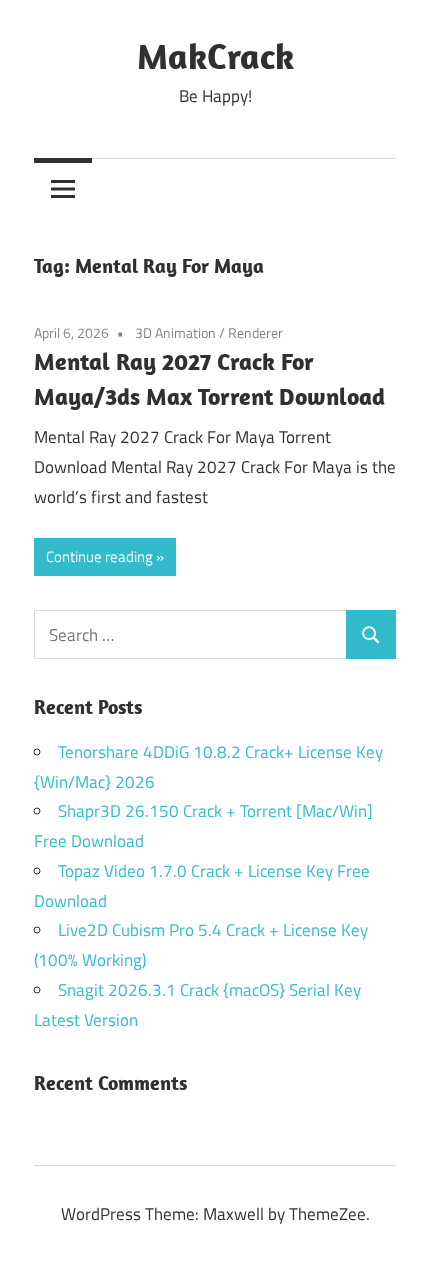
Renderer (255, 332)
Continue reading (99, 556)
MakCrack (215, 55)
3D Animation (175, 332)
